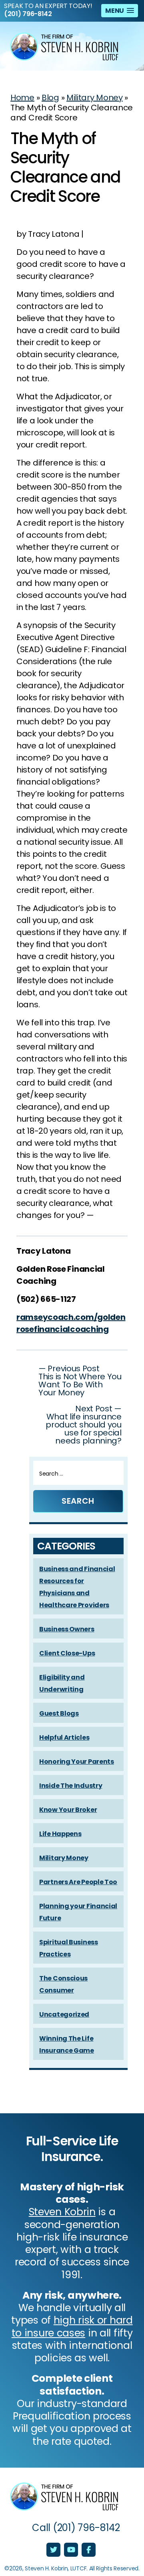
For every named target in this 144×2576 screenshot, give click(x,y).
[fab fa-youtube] (72, 2550)
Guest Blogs (59, 1713)
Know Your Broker (68, 1810)
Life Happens (60, 1834)
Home (22, 98)
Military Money (95, 98)
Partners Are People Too (78, 1882)
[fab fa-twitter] (54, 2550)
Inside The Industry (71, 1786)
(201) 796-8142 (28, 14)
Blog (50, 98)
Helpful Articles (64, 1737)
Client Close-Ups (67, 1653)
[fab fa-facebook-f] (89, 2550)
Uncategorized (64, 2014)
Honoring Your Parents (77, 1762)
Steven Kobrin (62, 2212)
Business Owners (67, 1629)
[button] (120, 11)
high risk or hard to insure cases (72, 2326)
